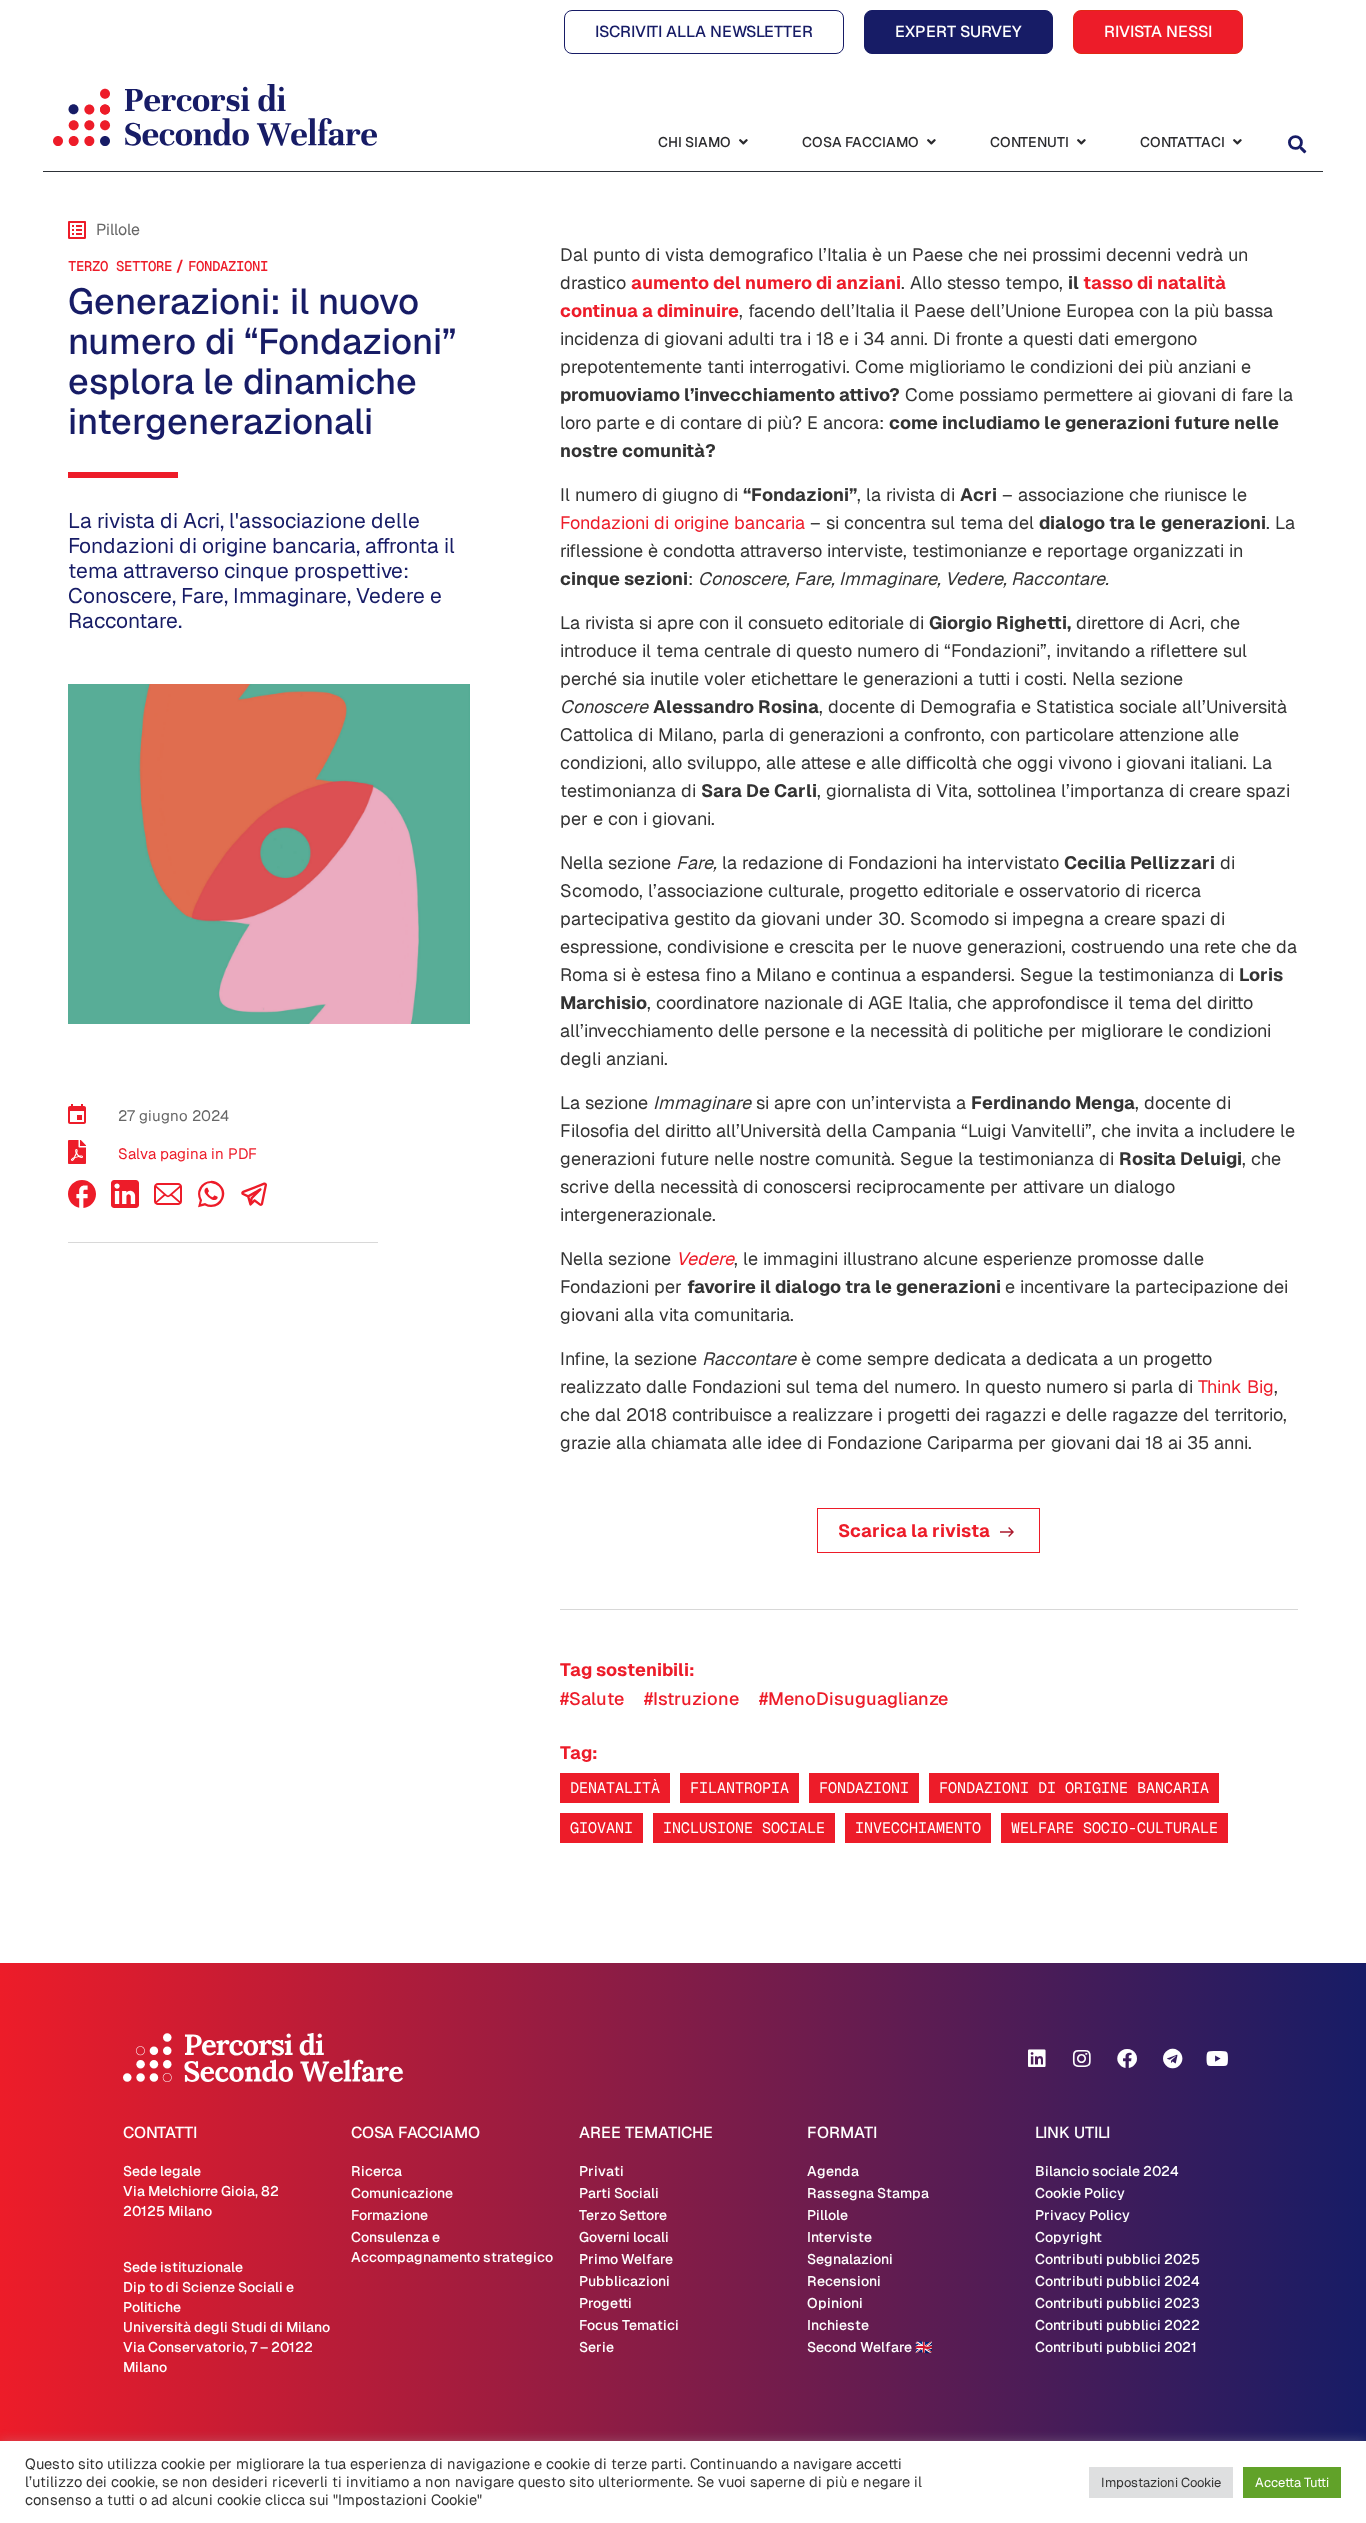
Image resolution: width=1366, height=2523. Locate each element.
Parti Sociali (619, 2193)
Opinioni (835, 2303)
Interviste (839, 2237)
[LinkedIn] (125, 1202)
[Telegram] (1172, 2059)
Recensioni (844, 2281)
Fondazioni (228, 266)
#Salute (592, 1698)
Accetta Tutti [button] (1292, 2482)
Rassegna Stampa (868, 2193)
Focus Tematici (629, 2325)
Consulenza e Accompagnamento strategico (452, 2247)
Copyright (1068, 2237)
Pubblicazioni (624, 2281)
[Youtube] (1217, 2059)
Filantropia (739, 1787)
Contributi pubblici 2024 (1117, 2281)
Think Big (1236, 1386)
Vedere (705, 1258)
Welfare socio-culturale (1114, 1827)
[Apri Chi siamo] (743, 142)
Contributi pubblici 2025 (1117, 2259)
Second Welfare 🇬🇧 (869, 2347)
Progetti (605, 2303)
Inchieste (838, 2325)
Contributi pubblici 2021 (1116, 2347)
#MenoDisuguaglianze (853, 1698)
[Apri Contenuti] (1081, 142)
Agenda (833, 2171)
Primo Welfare (626, 2259)
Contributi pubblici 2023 (1117, 2303)
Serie (596, 2347)
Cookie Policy (1080, 2193)
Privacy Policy (1082, 2215)
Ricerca (376, 2171)
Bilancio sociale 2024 (1107, 2171)
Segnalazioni (850, 2259)
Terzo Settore (120, 266)
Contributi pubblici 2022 (1117, 2325)
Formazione (389, 2215)
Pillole (827, 2215)
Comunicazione (402, 2193)
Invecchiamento (918, 1827)
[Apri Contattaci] (1237, 142)
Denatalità (615, 1787)
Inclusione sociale (744, 1827)
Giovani (601, 1827)
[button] (1296, 144)
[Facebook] (82, 1202)
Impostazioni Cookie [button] (1161, 2482)
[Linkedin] (1037, 2059)
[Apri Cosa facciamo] (931, 142)
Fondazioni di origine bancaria (682, 522)
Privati (601, 2171)
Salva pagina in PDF (187, 1153)
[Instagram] (1082, 2059)
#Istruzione (691, 1698)
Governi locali (624, 2237)
